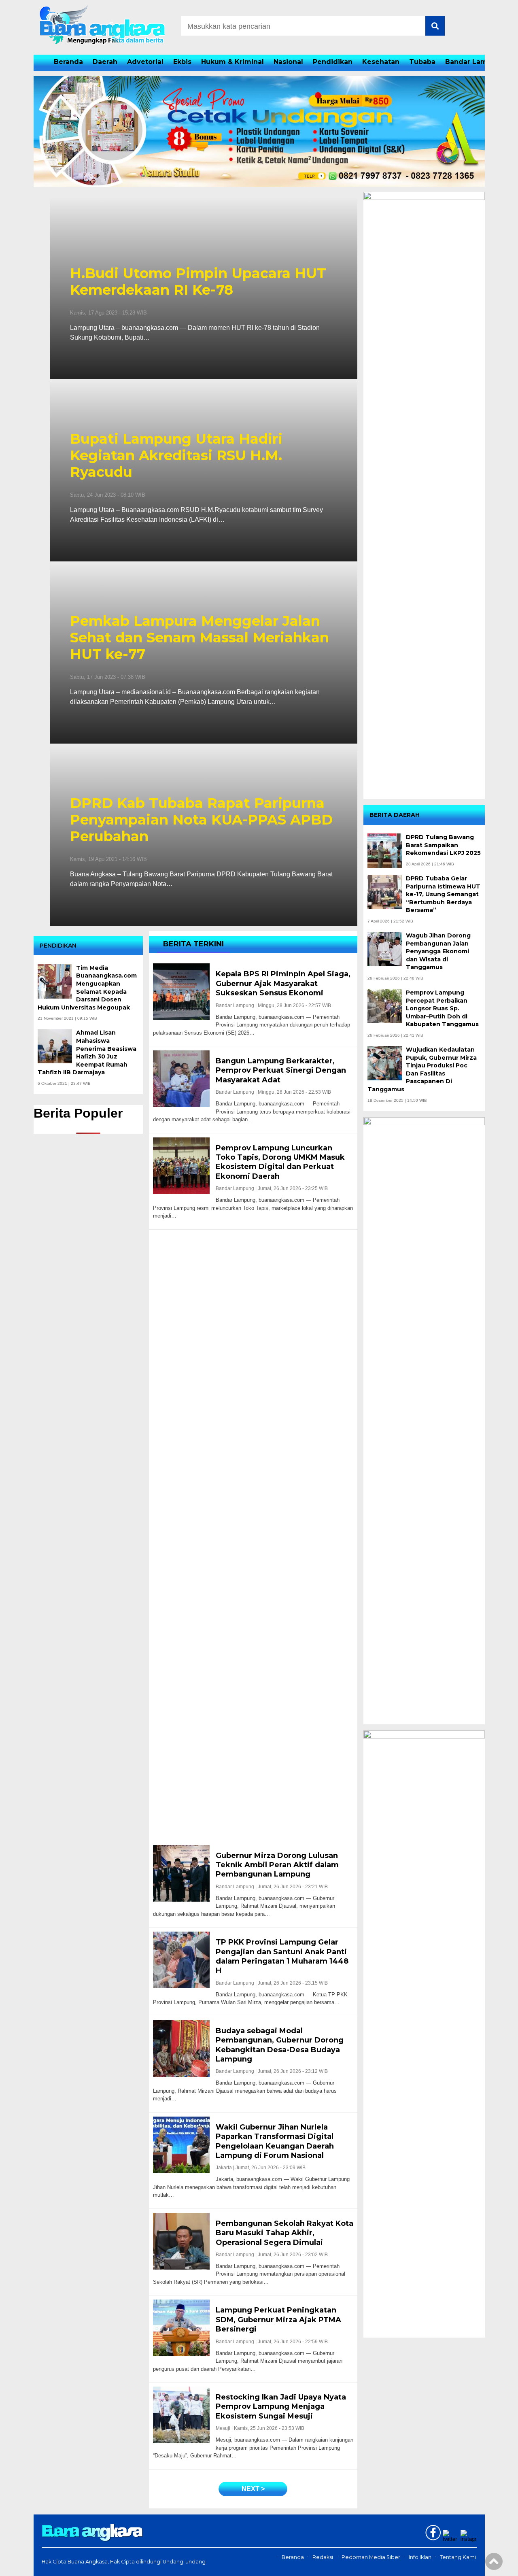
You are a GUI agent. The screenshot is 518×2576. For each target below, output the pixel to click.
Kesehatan (381, 62)
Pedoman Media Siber (371, 2557)
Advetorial (145, 62)
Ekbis (182, 62)
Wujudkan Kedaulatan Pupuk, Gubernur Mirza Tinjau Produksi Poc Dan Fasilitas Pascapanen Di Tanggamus (422, 1069)
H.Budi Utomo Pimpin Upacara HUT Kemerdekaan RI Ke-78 (198, 282)
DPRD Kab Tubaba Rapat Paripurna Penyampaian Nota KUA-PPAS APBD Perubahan (201, 820)
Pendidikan (333, 62)
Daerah (105, 62)
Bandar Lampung (475, 62)
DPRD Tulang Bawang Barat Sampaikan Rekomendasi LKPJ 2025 (443, 845)
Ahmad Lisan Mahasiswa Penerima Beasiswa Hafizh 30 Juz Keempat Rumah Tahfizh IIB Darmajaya (87, 1052)
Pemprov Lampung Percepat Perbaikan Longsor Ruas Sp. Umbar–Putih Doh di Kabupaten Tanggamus (442, 1008)
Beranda (68, 62)
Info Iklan (420, 2557)
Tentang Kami (458, 2557)
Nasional (288, 62)
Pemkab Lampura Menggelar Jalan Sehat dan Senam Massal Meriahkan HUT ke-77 (200, 638)
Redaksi (323, 2557)
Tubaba (422, 62)
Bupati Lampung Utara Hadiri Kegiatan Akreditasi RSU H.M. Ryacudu (176, 455)
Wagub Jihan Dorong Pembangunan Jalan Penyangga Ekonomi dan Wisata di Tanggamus (438, 951)
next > (253, 2489)
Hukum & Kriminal (232, 62)
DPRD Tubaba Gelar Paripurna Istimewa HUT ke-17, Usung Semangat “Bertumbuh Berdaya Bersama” (443, 894)
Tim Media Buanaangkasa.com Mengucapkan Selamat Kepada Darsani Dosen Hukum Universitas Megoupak (87, 988)
